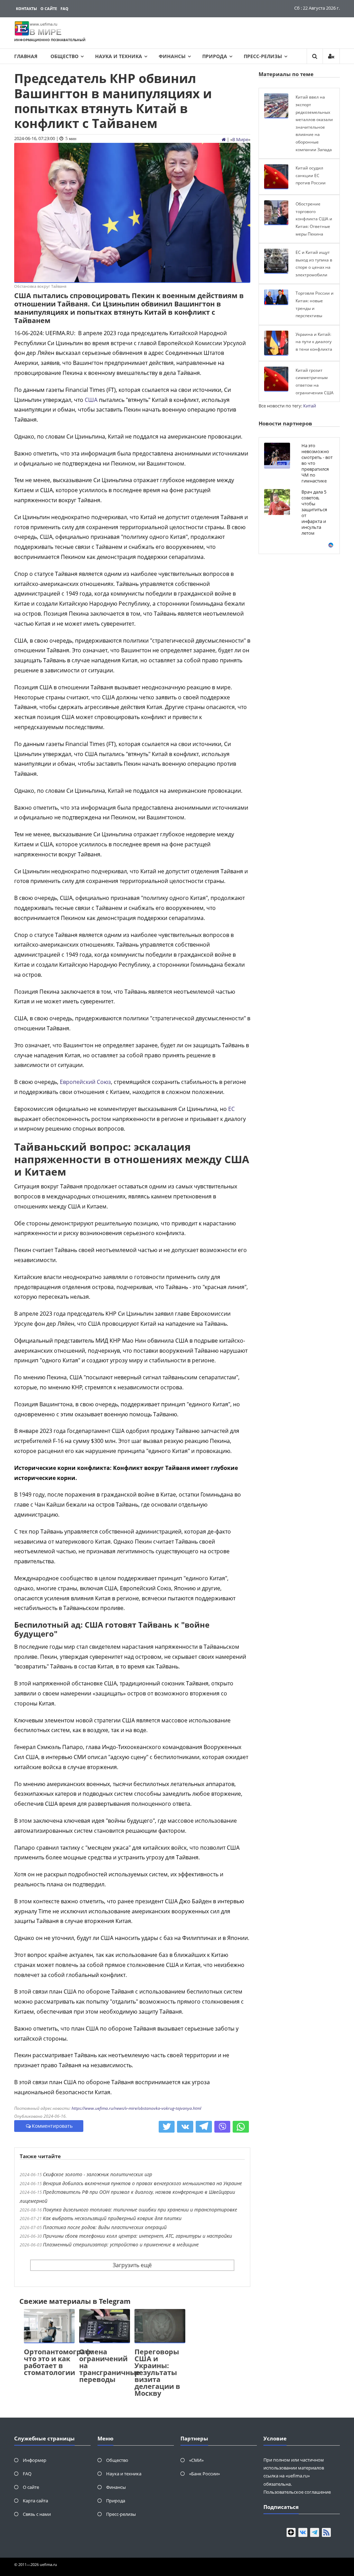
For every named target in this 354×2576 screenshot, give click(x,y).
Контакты (26, 8)
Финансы (172, 56)
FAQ (64, 8)
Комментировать (52, 2126)
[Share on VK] (185, 2127)
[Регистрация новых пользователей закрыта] (331, 56)
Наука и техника (119, 56)
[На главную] (224, 139)
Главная (26, 56)
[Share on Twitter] (167, 2127)
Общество (64, 56)
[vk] (303, 2532)
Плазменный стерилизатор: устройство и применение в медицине (121, 2244)
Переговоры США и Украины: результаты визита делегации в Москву (157, 2372)
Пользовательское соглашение (297, 2492)
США (91, 400)
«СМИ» (196, 2460)
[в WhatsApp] (241, 2127)
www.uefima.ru (44, 24)
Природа (215, 56)
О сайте (49, 8)
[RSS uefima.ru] (326, 2532)
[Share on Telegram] (204, 2127)
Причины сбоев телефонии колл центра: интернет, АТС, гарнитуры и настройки (137, 2236)
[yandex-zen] (291, 2532)
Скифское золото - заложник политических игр (97, 2174)
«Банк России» (204, 2474)
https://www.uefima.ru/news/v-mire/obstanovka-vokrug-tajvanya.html (136, 2108)
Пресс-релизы (263, 56)
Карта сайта (35, 2501)
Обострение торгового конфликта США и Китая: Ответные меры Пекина (314, 219)
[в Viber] (222, 2127)
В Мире (240, 139)
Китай (310, 406)
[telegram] (315, 2532)
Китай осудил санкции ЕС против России (311, 175)
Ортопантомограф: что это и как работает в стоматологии (58, 2362)
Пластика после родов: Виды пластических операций (105, 2227)
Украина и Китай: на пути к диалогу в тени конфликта (314, 342)
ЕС (231, 1109)
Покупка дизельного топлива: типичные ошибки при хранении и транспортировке (140, 2210)
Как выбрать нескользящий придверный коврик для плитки (112, 2218)
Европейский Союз (85, 1082)
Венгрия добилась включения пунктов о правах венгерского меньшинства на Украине (142, 2183)
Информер (35, 2460)
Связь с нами (37, 2514)
